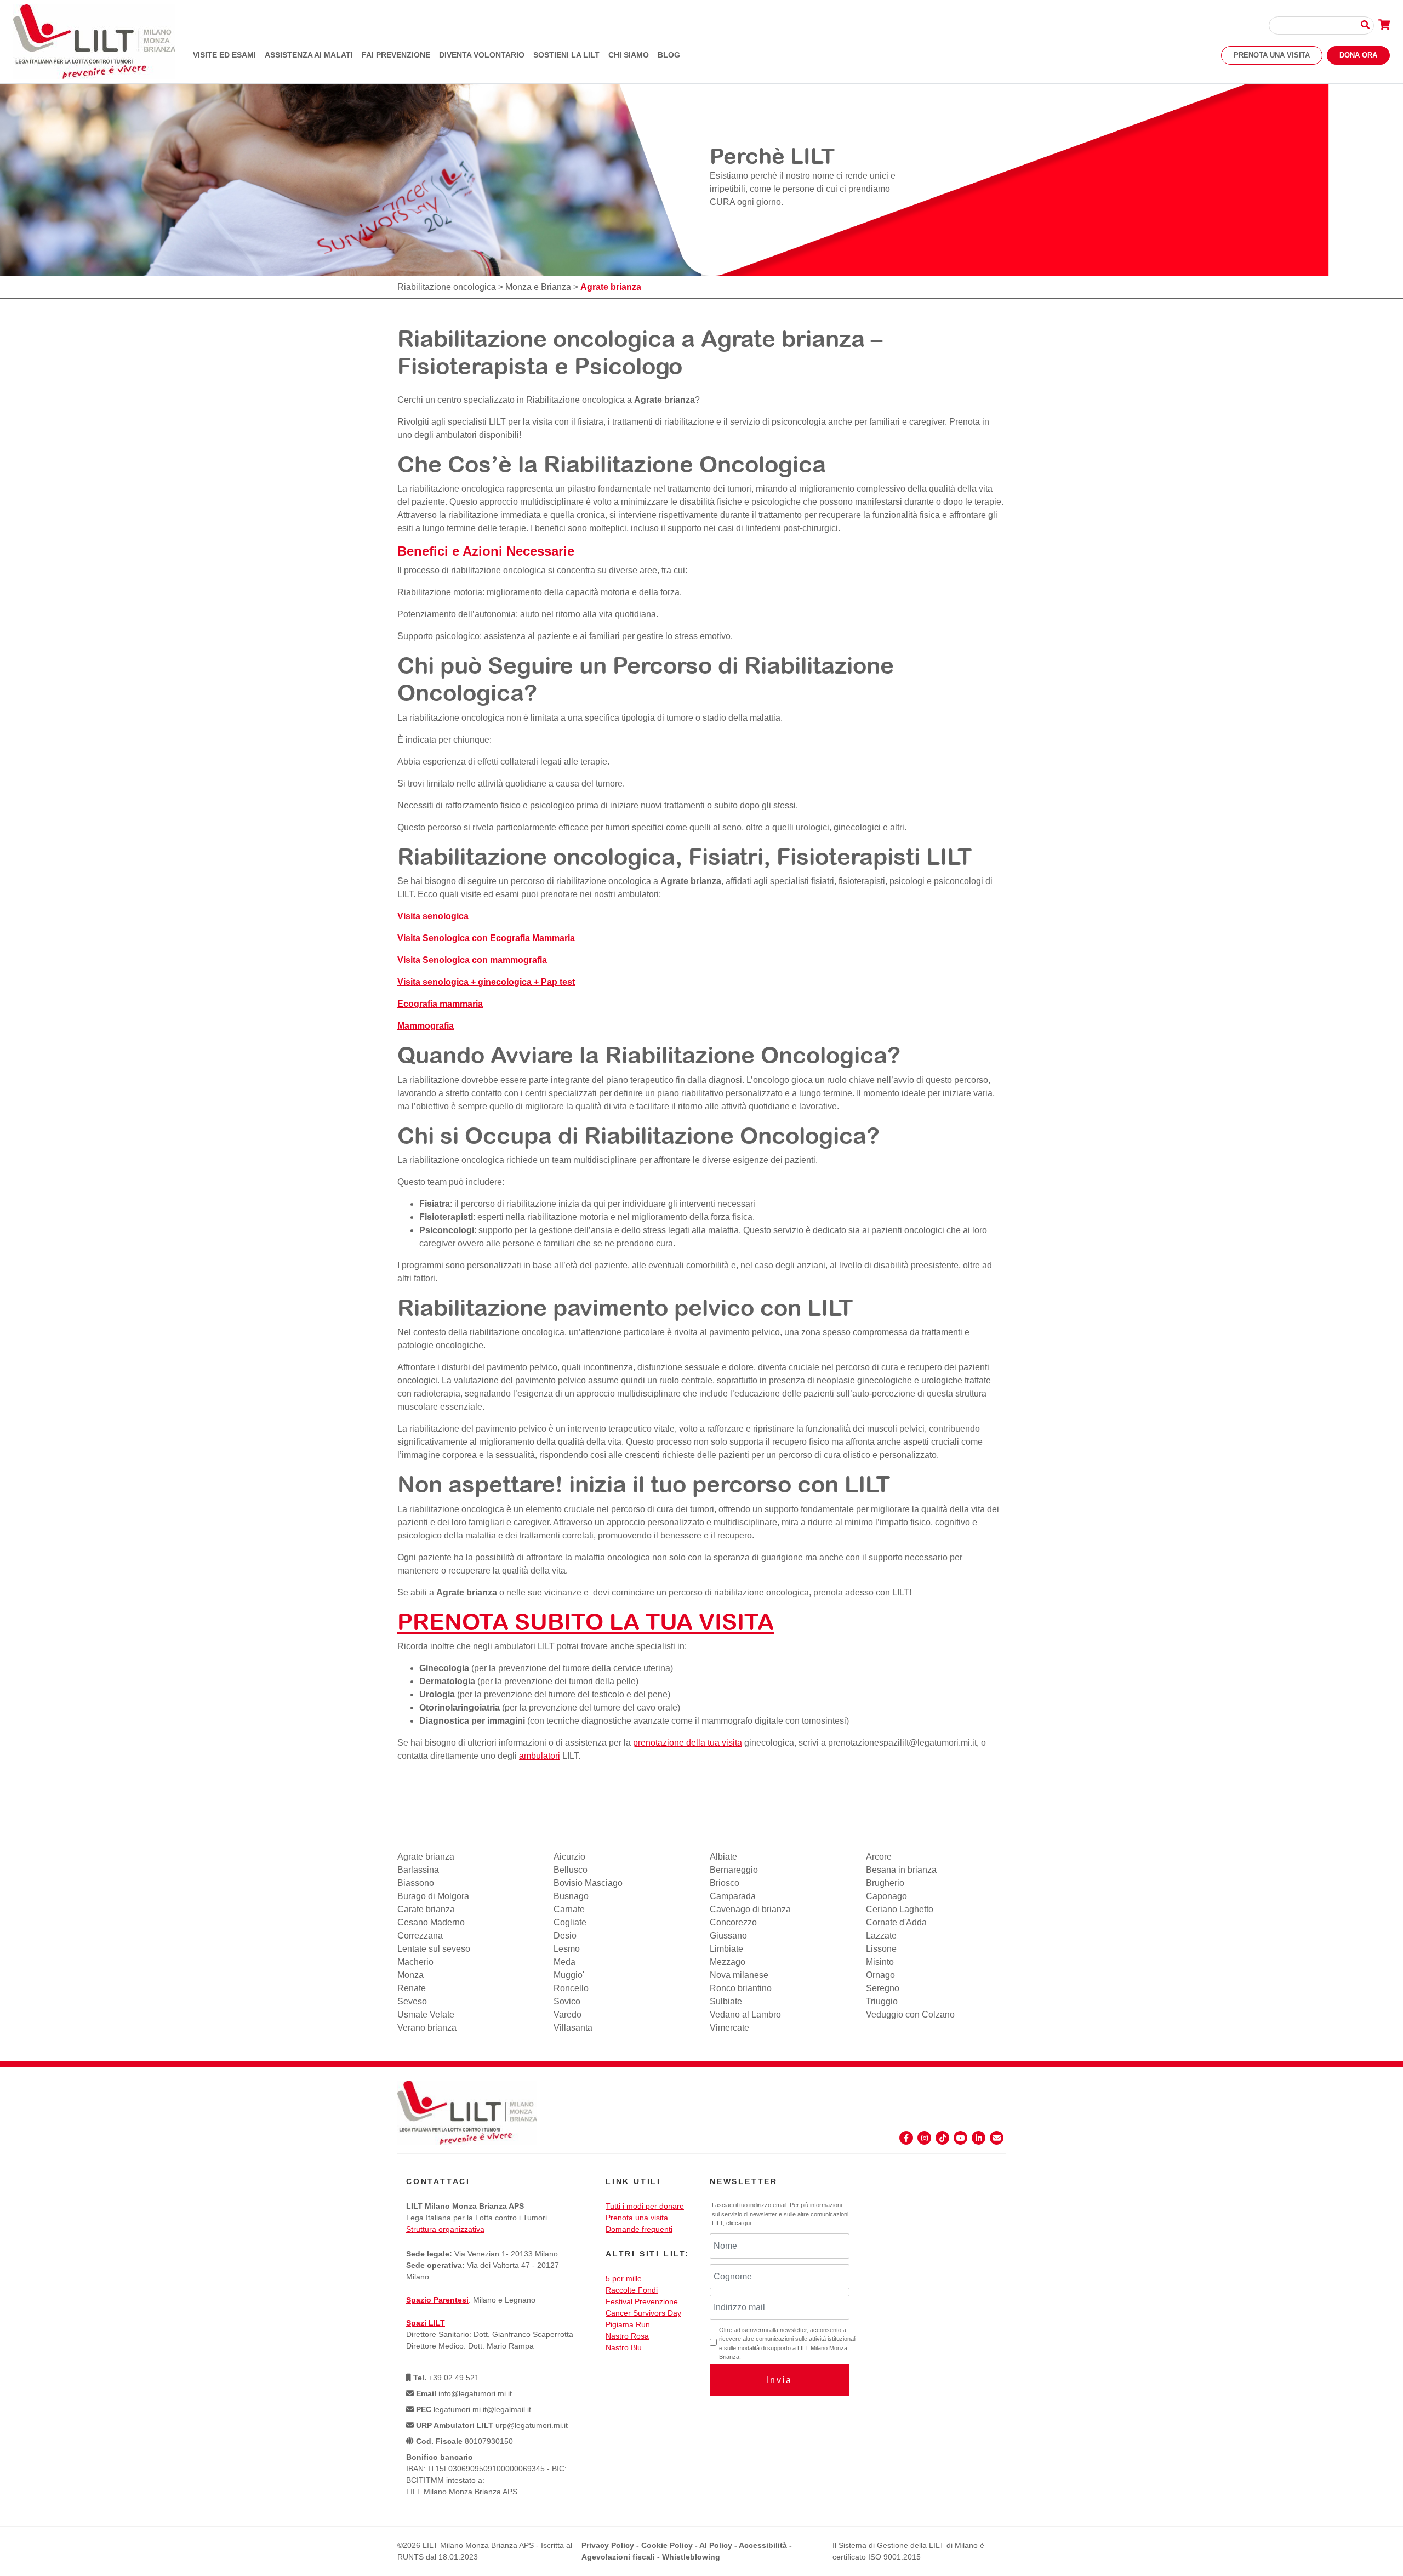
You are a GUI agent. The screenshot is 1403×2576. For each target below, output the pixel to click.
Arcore (879, 1857)
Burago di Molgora (433, 1896)
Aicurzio (569, 1857)
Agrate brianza (665, 400)
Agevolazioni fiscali (618, 2557)
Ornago (880, 1975)
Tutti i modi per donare (645, 2206)
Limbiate (726, 1949)
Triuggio (882, 2001)
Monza (410, 1975)
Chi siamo (629, 55)
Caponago (886, 1896)
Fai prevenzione (396, 55)
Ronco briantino (741, 1988)
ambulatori (540, 1756)
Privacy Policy (608, 2545)
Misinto (880, 1962)
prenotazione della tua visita (688, 1743)
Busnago (571, 1896)
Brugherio (885, 1883)
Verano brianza (427, 2028)
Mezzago (728, 1962)
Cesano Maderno (431, 1922)
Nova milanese (739, 1975)
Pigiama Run (628, 2324)
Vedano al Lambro (745, 2014)
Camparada (733, 1896)
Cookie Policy (667, 2545)
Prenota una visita (1272, 55)
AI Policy (716, 2545)
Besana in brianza (901, 1870)
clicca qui (738, 2223)
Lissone (881, 1949)
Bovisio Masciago (588, 1883)
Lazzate (881, 1936)
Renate (412, 1988)
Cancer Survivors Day (643, 2313)
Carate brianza (426, 1909)
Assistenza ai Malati (309, 55)
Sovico (567, 2001)
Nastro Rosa (627, 2336)
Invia (780, 2380)
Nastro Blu (624, 2347)
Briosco (725, 1883)
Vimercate (729, 2028)
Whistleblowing (691, 2557)
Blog (669, 55)
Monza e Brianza (538, 287)
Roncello (571, 1988)
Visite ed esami (224, 55)
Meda (564, 1962)
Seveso (412, 2001)
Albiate (723, 1857)
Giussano (728, 1936)
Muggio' (569, 1975)
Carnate (569, 1909)
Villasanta (573, 2028)
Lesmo (567, 1949)
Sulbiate (726, 2001)
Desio (565, 1936)
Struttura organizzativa (445, 2229)
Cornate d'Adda (896, 1922)
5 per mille (624, 2278)
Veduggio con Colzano (910, 2014)
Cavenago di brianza (750, 1909)
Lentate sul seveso (434, 1949)
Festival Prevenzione (642, 2301)
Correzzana (420, 1936)
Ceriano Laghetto (900, 1909)
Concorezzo (733, 1922)
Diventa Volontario (482, 55)
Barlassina (418, 1870)
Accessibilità (763, 2545)
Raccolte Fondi (632, 2290)
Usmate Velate (426, 2014)
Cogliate (570, 1922)
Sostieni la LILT (566, 55)
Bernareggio (734, 1870)
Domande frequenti (639, 2229)
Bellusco (571, 1870)
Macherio (415, 1962)
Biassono (416, 1883)
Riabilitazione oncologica (447, 287)
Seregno (883, 1988)
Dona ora (1358, 55)
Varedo (568, 2014)
